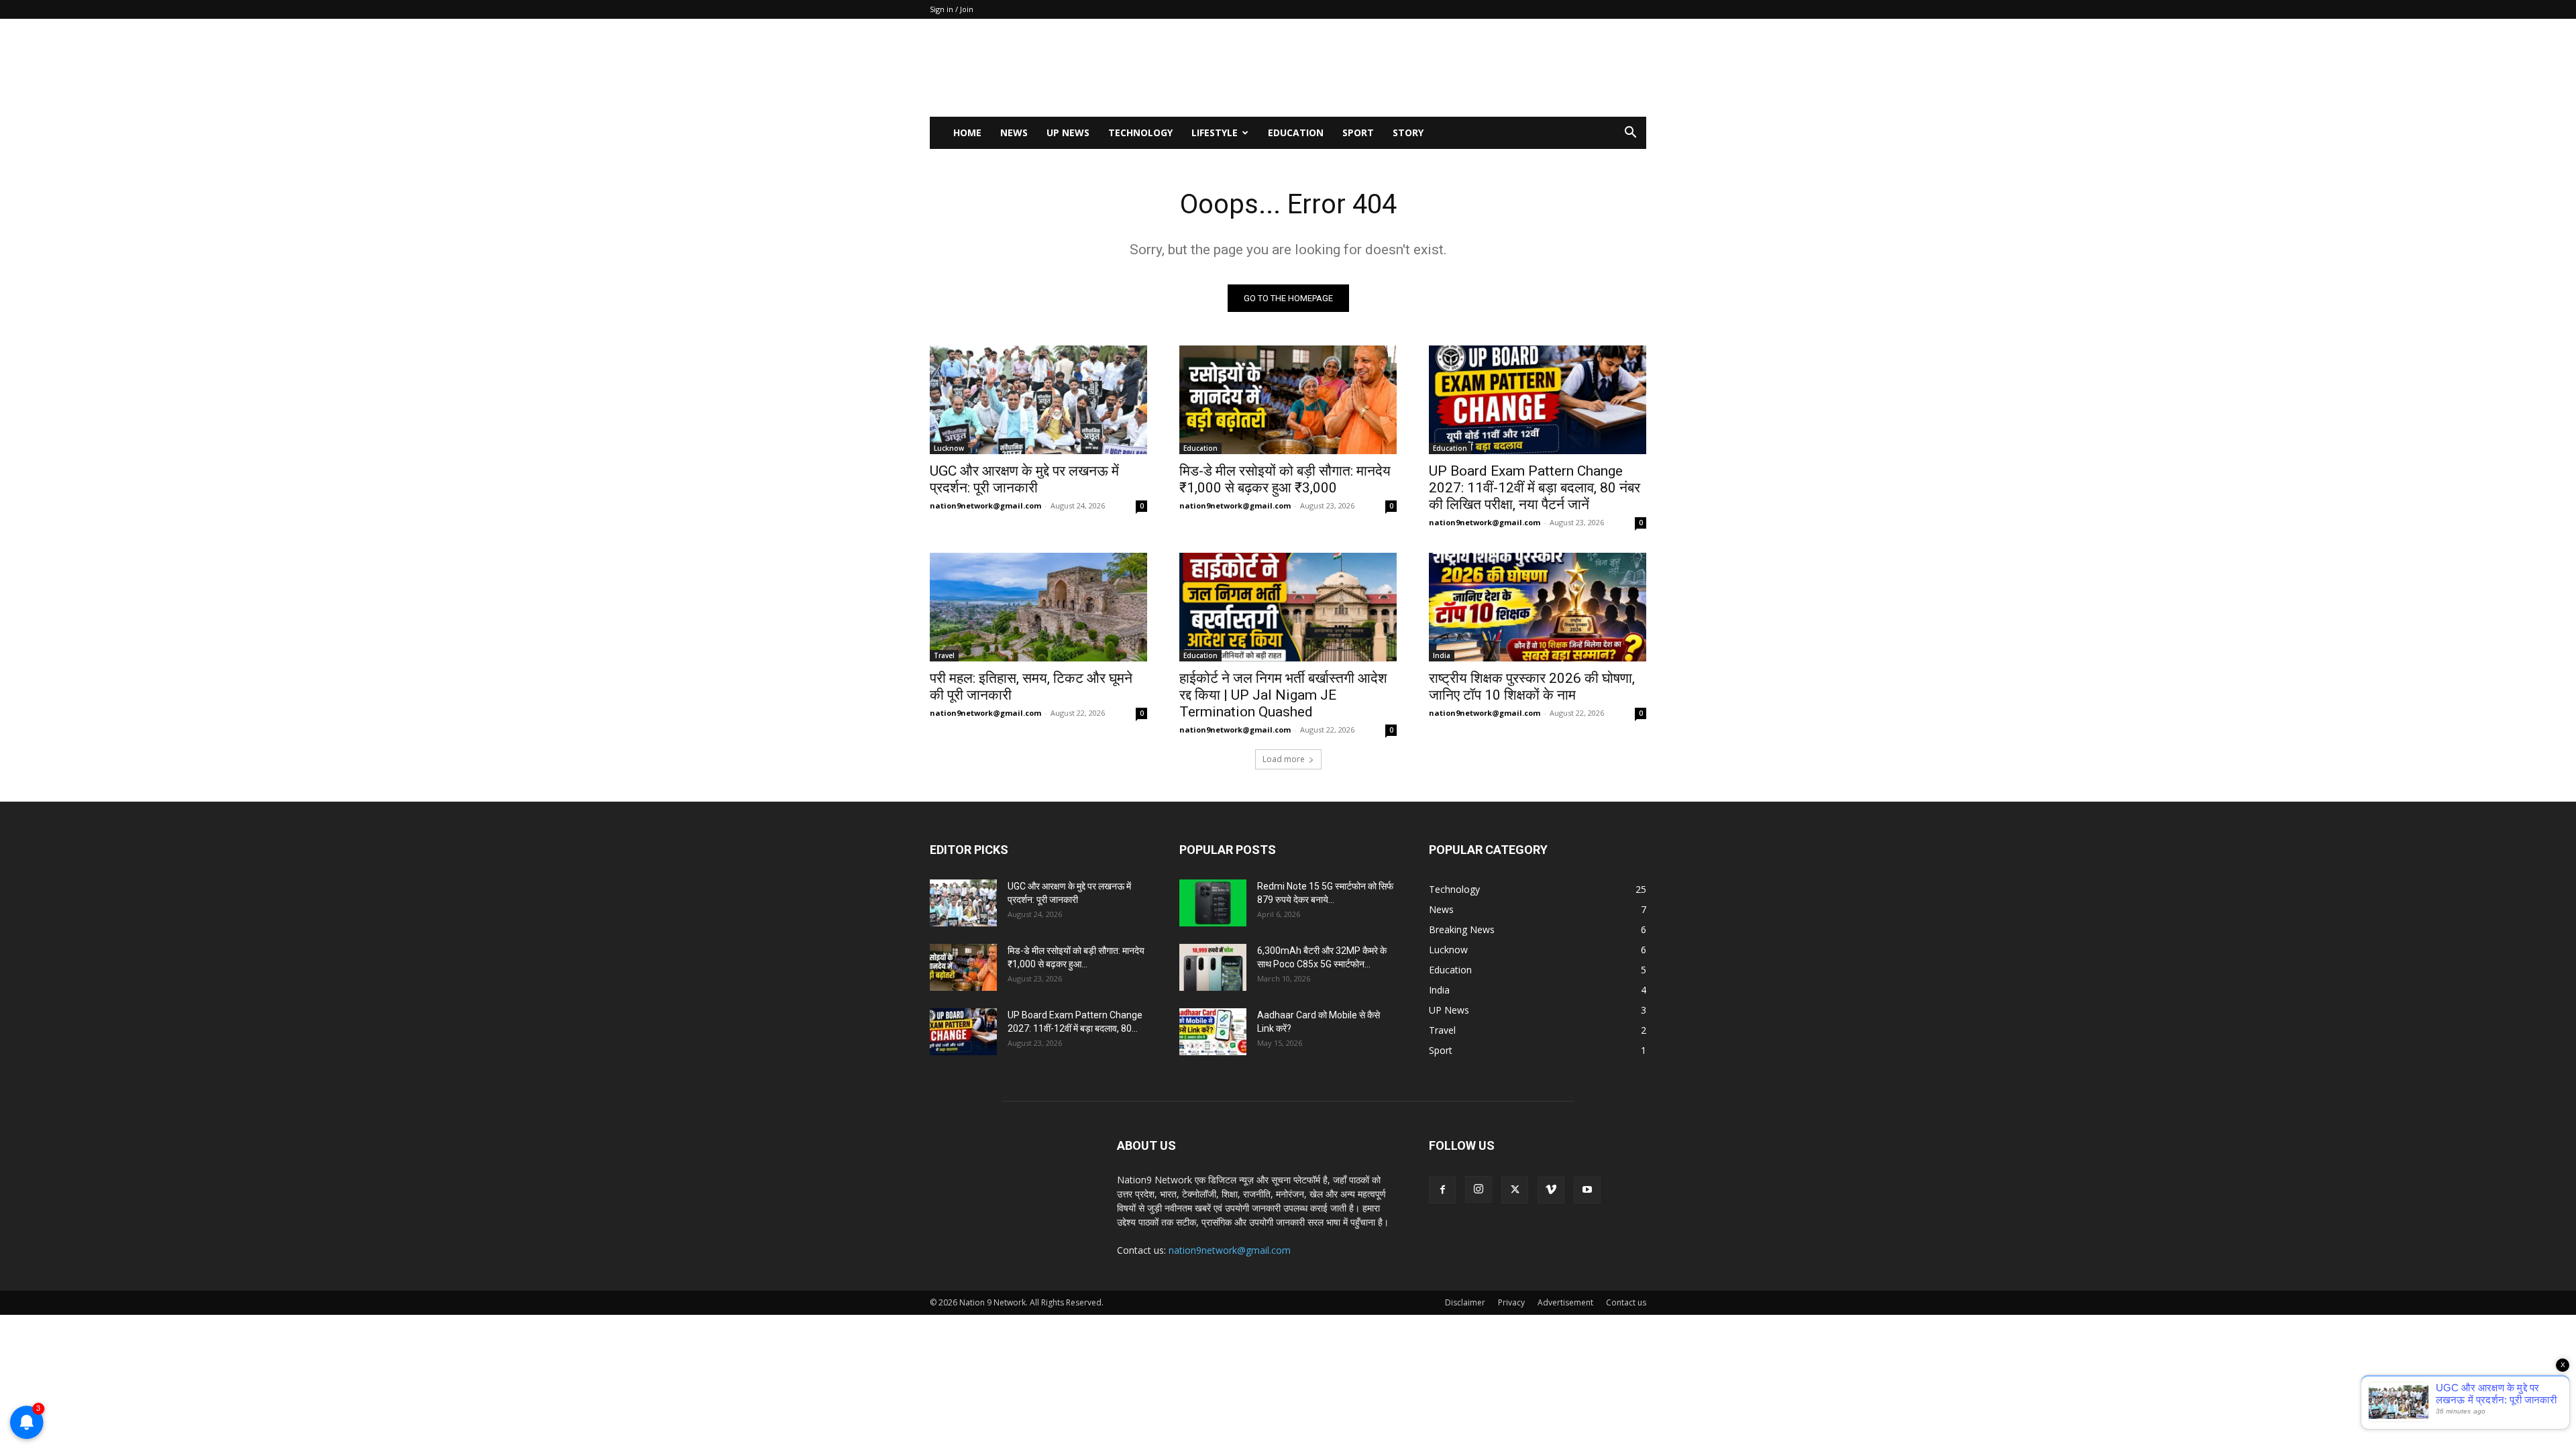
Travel (944, 655)
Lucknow (949, 448)
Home (967, 132)
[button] (1630, 134)
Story (1408, 132)
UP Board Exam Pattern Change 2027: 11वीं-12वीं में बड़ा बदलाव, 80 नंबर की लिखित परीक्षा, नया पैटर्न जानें (1535, 488)
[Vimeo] (1551, 1190)
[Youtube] (1587, 1190)
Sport (1358, 132)
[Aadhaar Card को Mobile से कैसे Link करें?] (1213, 1032)
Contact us (1626, 1302)
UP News (1068, 132)
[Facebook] (1442, 1190)
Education (1296, 132)
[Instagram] (1479, 1189)
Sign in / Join (952, 9)
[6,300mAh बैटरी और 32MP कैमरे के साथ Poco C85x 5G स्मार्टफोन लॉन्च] (1213, 967)
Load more (1284, 759)
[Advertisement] (1402, 68)
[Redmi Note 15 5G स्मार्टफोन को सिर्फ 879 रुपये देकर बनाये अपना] (1213, 903)
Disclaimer (1465, 1302)
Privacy (1511, 1302)
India (1442, 655)
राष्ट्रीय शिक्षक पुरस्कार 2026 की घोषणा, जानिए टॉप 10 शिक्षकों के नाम (1532, 687)
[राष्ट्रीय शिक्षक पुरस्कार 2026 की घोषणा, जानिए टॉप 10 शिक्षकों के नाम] (1538, 607)
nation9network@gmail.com (985, 505)
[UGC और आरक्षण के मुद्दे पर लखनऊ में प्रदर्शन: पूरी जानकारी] (1038, 400)
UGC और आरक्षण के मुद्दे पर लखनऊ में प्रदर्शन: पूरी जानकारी (1024, 479)
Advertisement (1565, 1302)
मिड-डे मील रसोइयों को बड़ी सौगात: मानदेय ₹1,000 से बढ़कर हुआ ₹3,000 (1285, 479)
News (1014, 132)
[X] (1515, 1190)
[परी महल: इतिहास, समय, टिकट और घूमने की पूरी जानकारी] (1038, 607)
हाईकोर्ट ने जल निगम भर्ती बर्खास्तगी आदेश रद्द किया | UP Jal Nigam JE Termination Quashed (1283, 695)
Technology (1140, 132)
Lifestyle (1215, 132)
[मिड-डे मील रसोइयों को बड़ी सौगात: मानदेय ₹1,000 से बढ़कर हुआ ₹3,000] (1288, 400)
